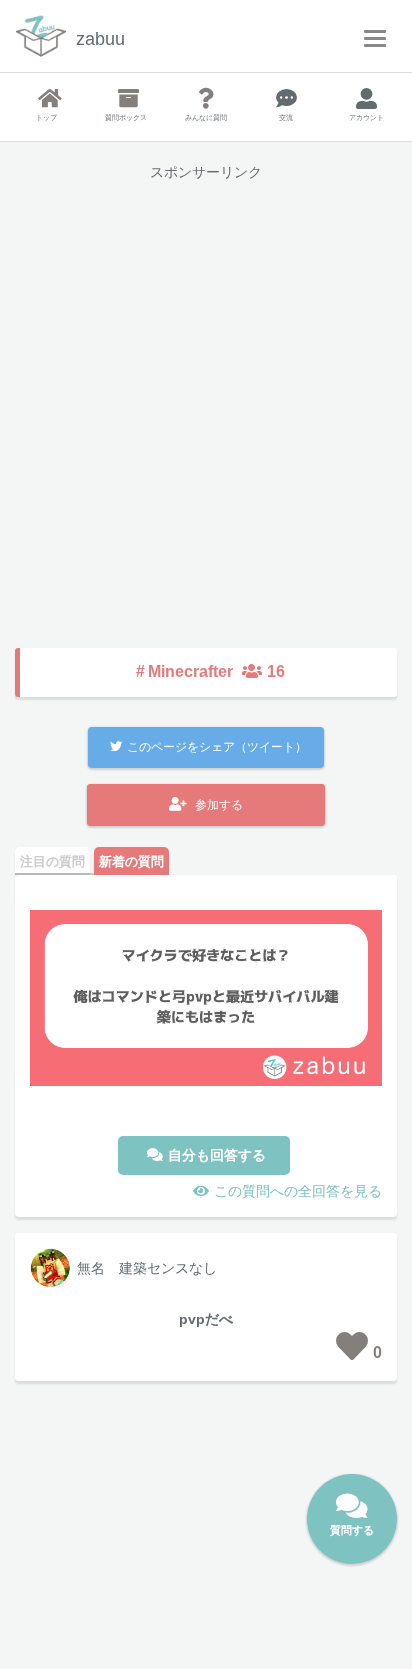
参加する (219, 805)
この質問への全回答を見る (298, 1191)
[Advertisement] (206, 400)
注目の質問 (52, 861)
